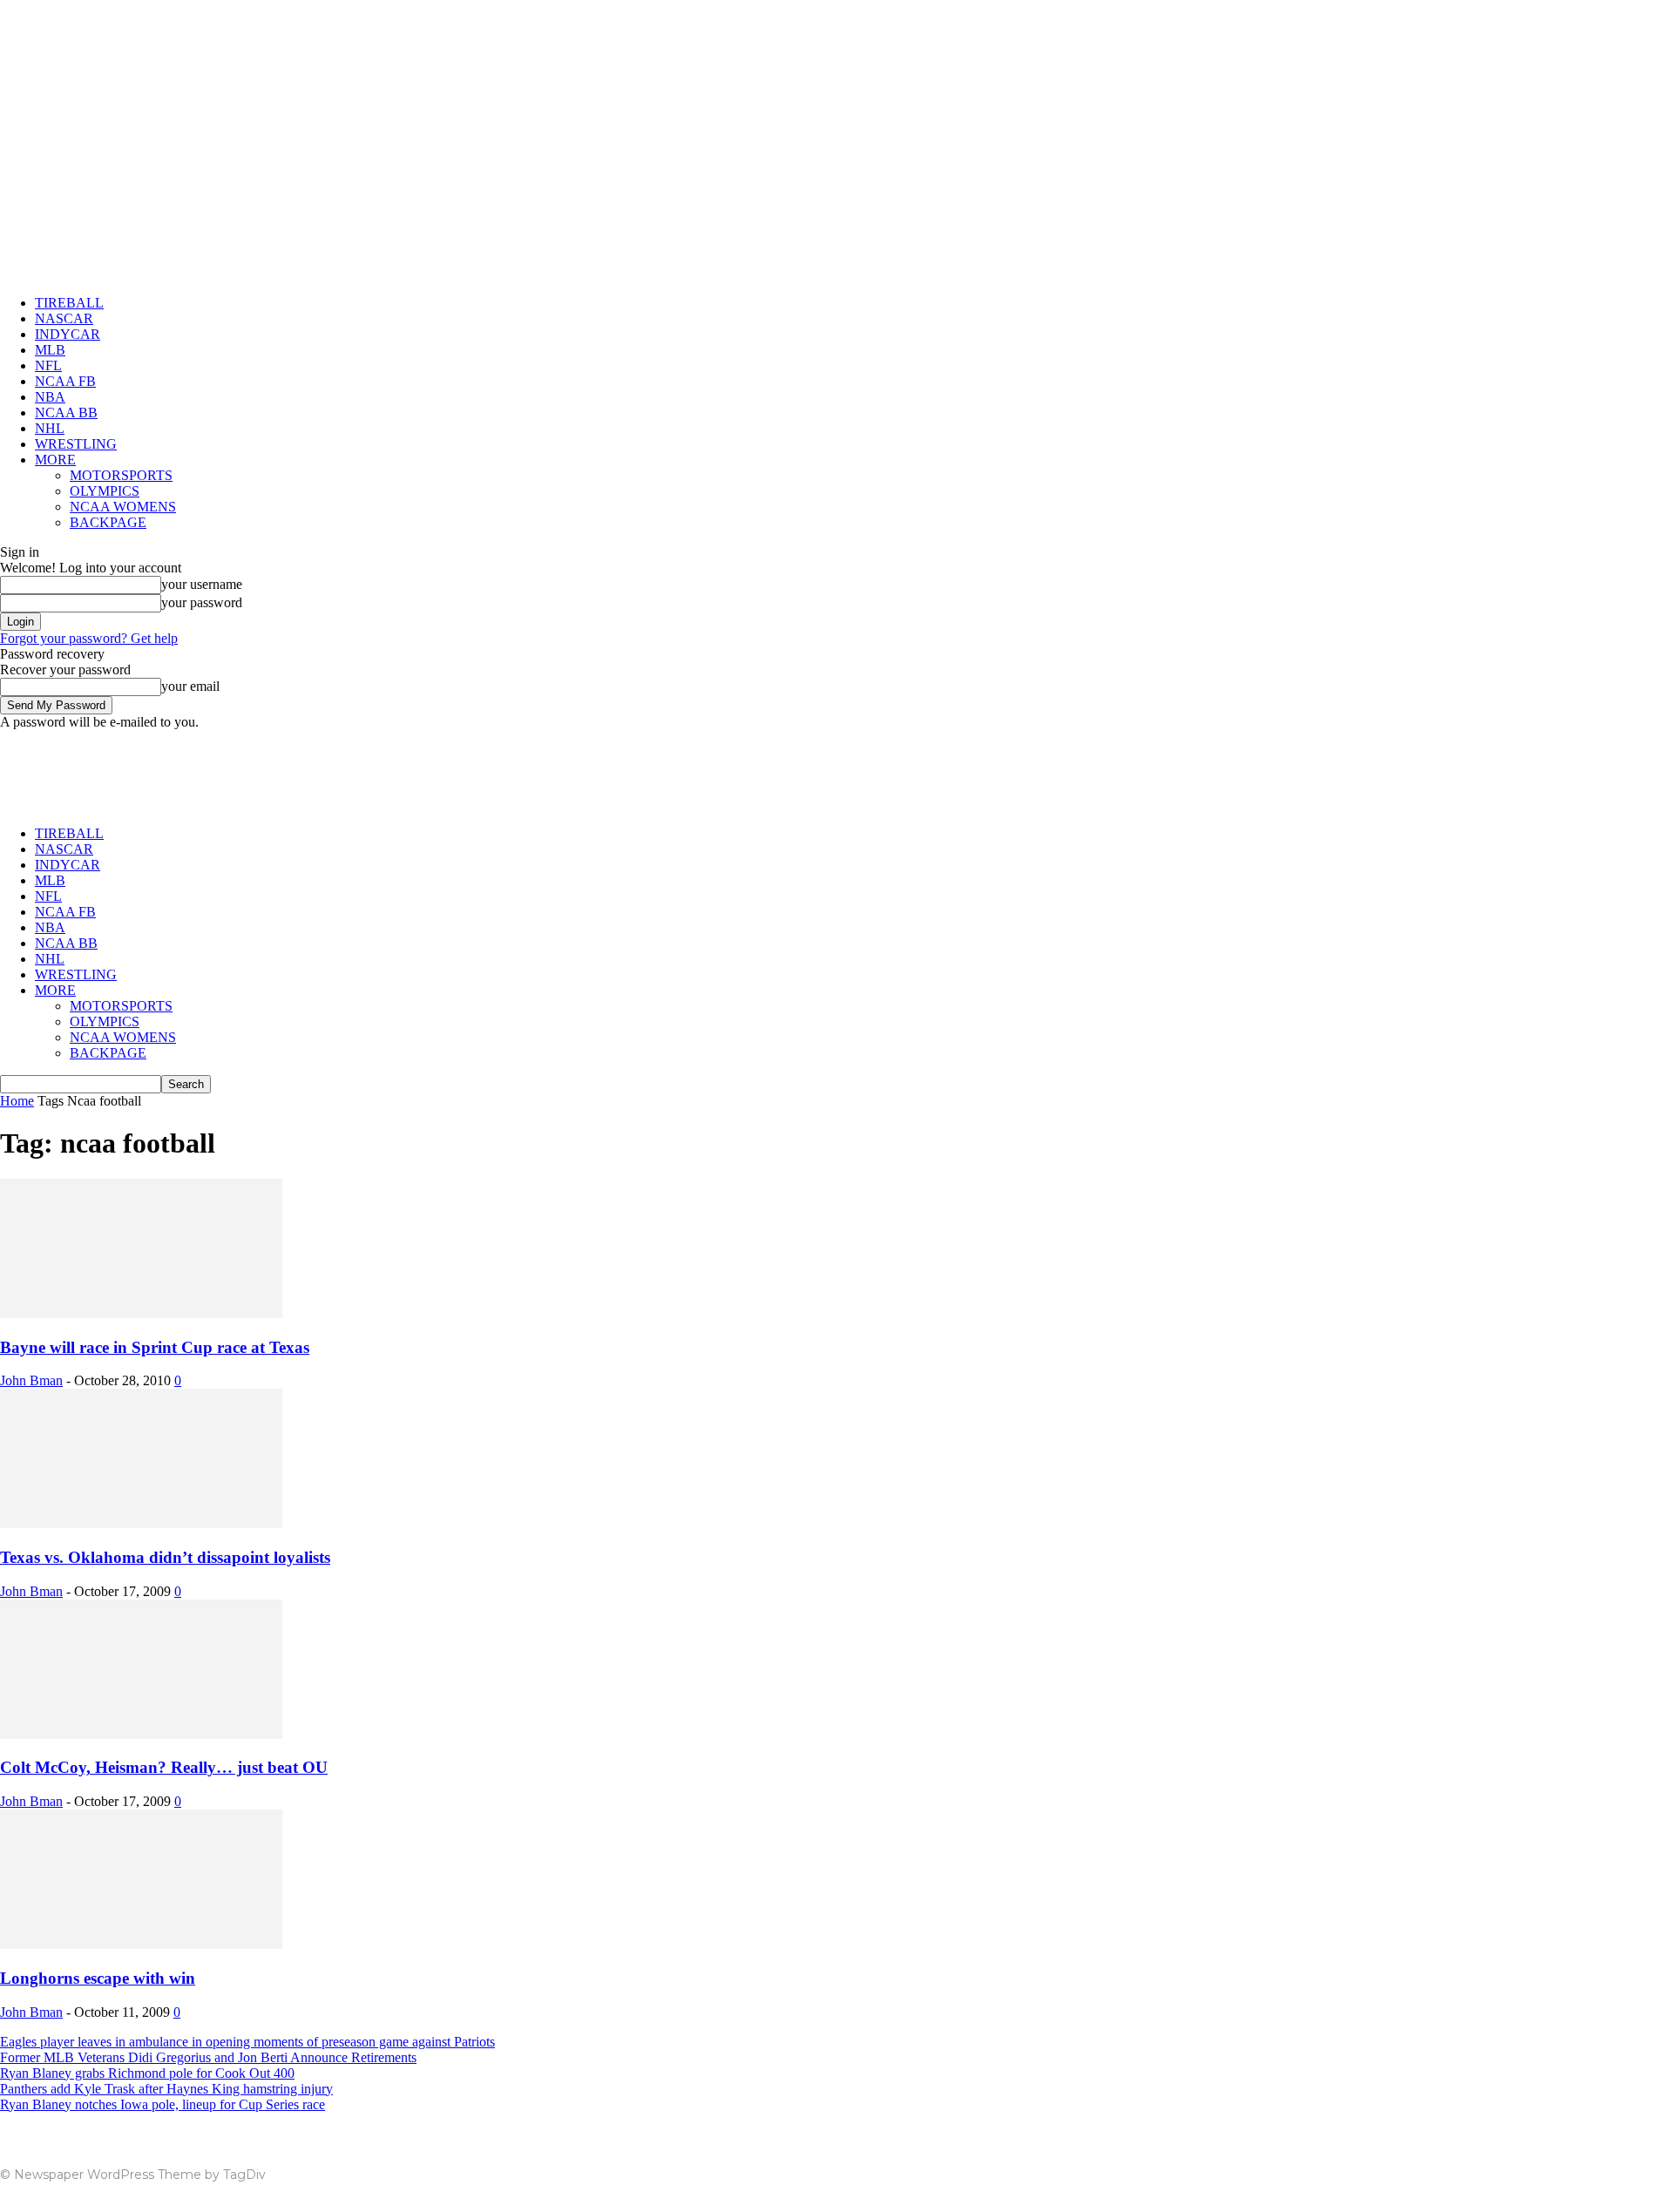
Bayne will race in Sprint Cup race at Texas (155, 1347)
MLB (50, 350)
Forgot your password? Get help (89, 638)
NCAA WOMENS (123, 507)
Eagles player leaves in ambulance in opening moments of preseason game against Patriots (247, 2042)
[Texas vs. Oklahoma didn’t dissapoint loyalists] (141, 1523)
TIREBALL (69, 303)
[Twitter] (1628, 2169)
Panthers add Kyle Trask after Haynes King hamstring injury (166, 2089)
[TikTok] (1595, 2169)
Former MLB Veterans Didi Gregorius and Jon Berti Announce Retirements (208, 2057)
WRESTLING (76, 444)
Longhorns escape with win (98, 1978)
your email (190, 686)
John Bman (31, 1380)
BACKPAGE (108, 522)
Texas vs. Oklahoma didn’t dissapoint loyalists (165, 1557)
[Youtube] (1661, 2169)
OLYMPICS (105, 491)
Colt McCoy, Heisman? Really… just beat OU (164, 1767)
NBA (50, 397)
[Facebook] (1528, 2169)
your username (202, 584)
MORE (55, 460)
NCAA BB (66, 413)
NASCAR (64, 318)
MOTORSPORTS (121, 475)
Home (17, 1101)
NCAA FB (65, 381)
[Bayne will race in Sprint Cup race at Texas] (141, 1313)
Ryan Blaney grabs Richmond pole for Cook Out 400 (147, 2073)
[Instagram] (1561, 2169)
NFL (48, 365)
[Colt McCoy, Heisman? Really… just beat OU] (141, 1734)
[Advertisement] (317, 769)
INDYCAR (68, 334)
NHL (50, 428)
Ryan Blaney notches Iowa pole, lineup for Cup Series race (163, 2104)
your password (202, 602)
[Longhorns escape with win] (141, 1944)
